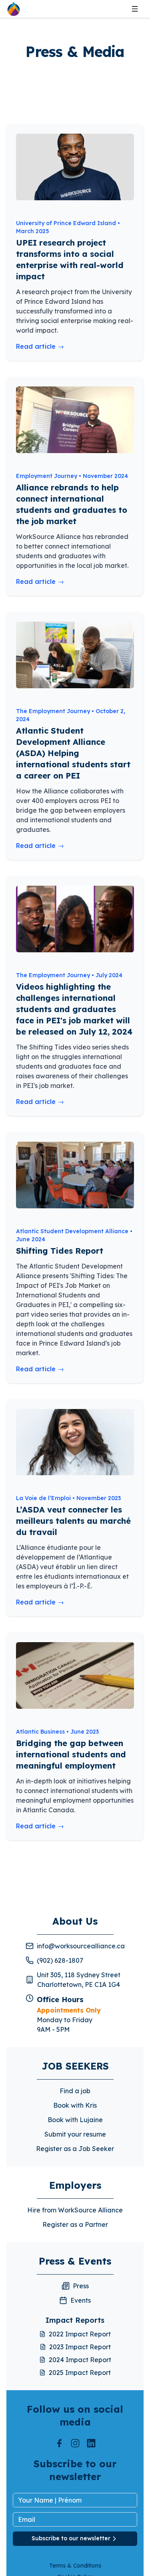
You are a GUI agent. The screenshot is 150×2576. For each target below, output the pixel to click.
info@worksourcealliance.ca (81, 1946)
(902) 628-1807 (60, 1960)
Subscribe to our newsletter (71, 2538)
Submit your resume (75, 2134)
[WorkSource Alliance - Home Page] (14, 9)
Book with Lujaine (75, 2120)
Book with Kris (75, 2105)
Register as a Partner (75, 2224)
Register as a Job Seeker (75, 2149)
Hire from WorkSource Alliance (75, 2210)
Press (81, 2286)
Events (81, 2300)
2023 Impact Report (80, 2347)
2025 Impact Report (80, 2373)
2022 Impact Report (80, 2334)
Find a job (75, 2091)
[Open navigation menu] (135, 9)
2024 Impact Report (80, 2360)
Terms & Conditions (75, 2566)
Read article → (40, 346)
